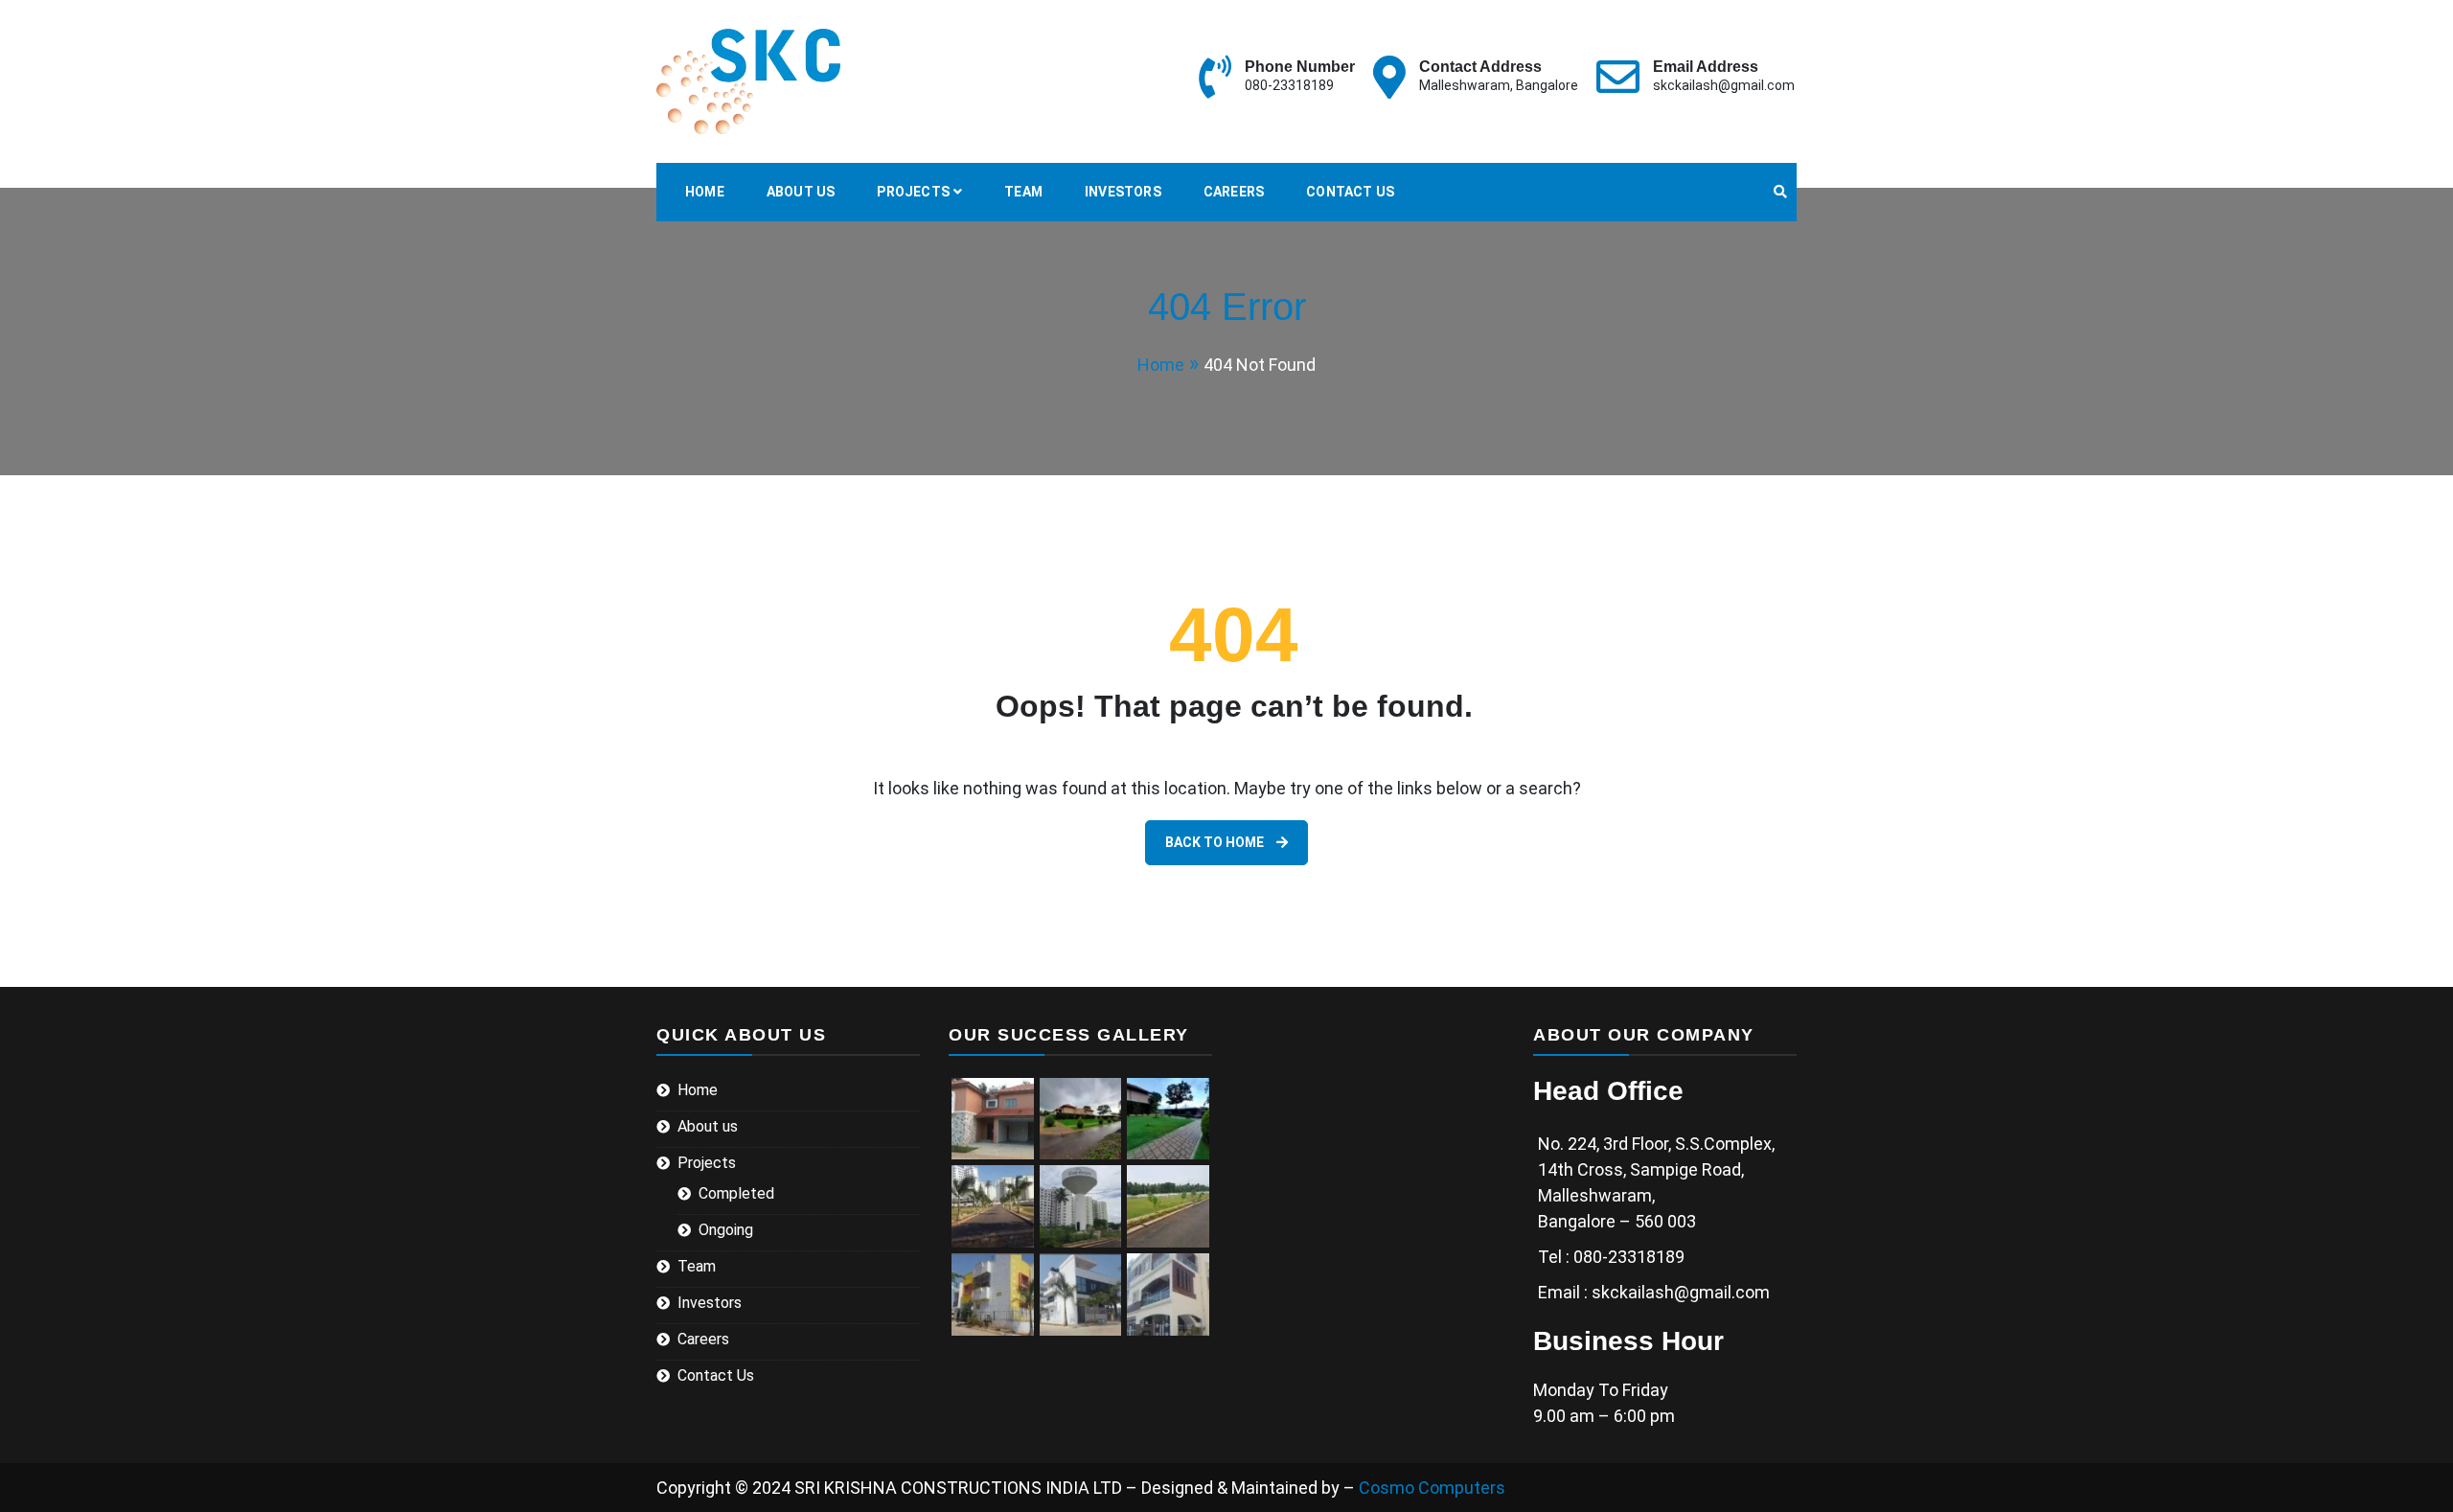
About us (801, 192)
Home (705, 192)
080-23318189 (1289, 85)
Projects (913, 192)
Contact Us (1350, 192)
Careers (1234, 192)
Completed (736, 1193)
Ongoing (726, 1230)
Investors (1123, 192)
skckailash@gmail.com (1724, 85)
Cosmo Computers (1432, 1488)
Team (1023, 192)
